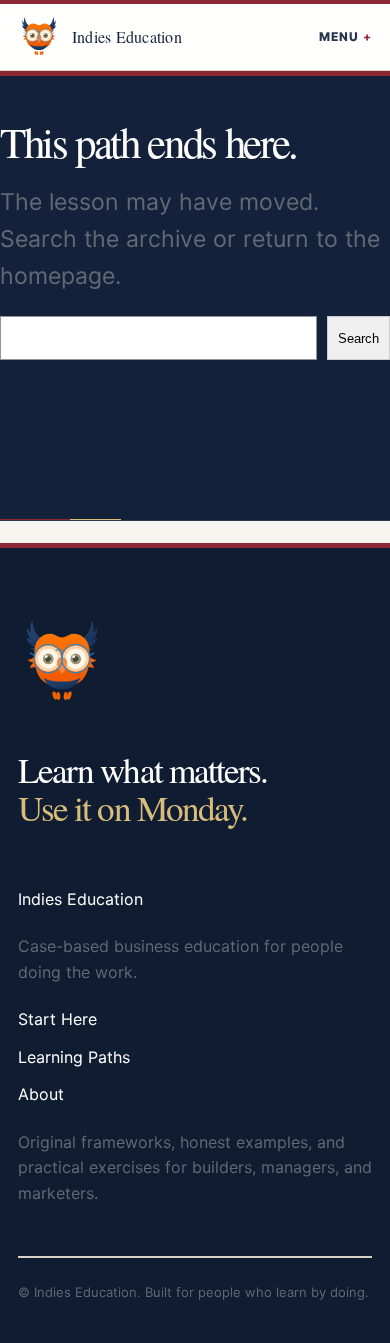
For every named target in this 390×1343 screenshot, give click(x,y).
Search (358, 338)
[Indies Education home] (39, 37)
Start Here (57, 1019)
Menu (339, 36)
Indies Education (127, 36)
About (41, 1094)
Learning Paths (74, 1057)
